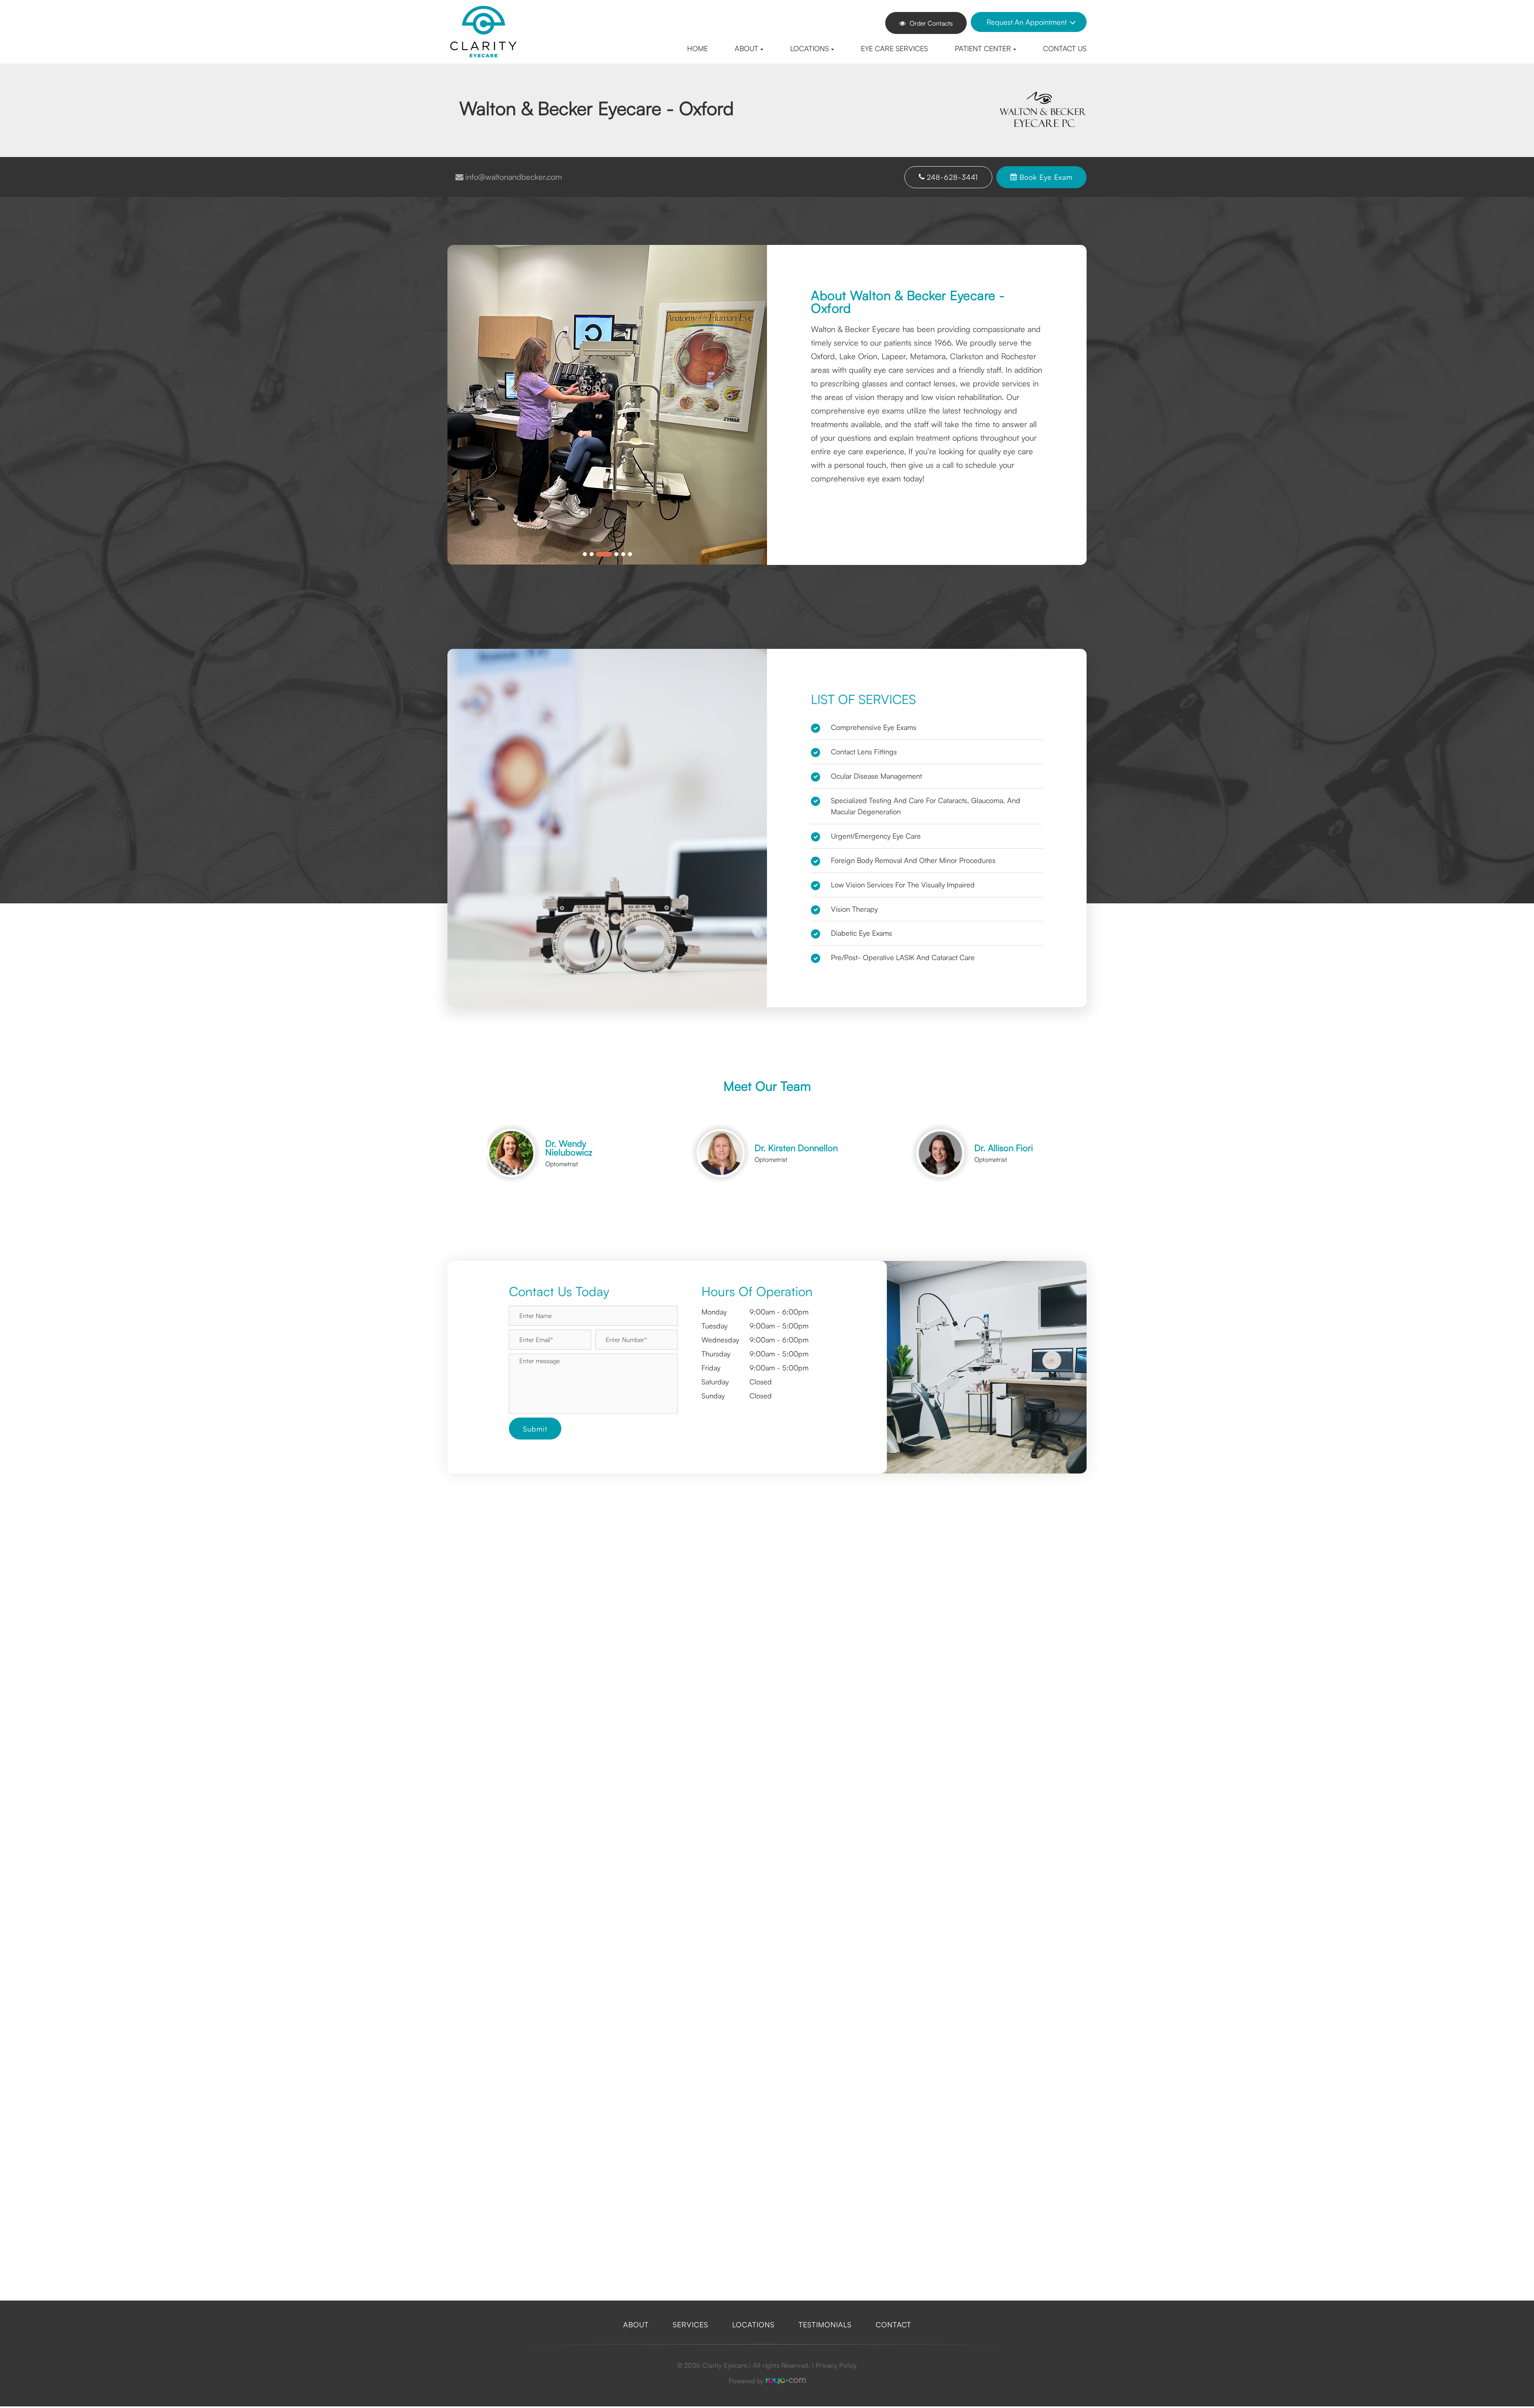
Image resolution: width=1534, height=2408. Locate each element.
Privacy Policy (837, 2365)
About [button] (746, 48)
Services (690, 2324)
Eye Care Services (894, 48)
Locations (753, 2324)
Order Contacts (931, 23)
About (636, 2324)
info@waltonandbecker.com (514, 177)
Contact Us (1065, 48)
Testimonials (825, 2324)
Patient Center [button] (983, 48)
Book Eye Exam (1046, 177)
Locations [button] (810, 48)
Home (697, 48)
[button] (983, 1458)
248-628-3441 (952, 177)
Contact (893, 2324)
